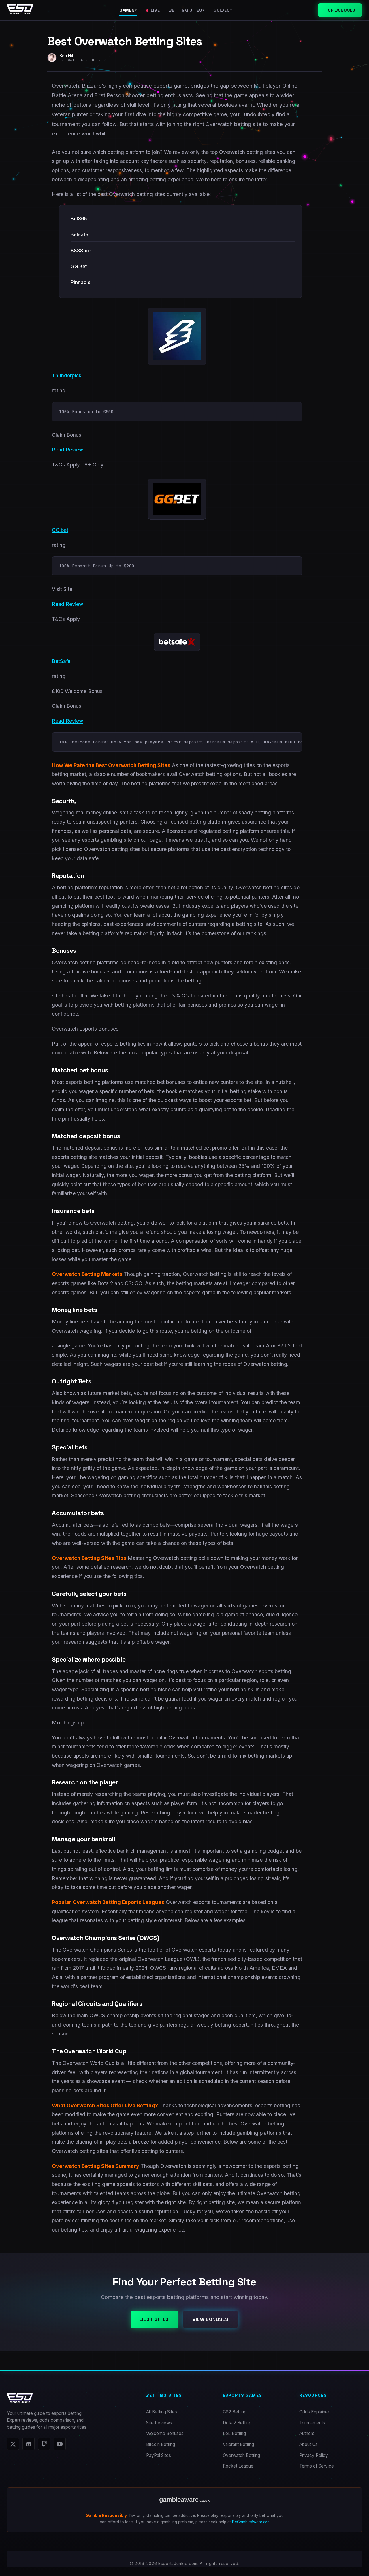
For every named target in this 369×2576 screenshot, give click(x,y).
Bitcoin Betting (161, 2444)
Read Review (67, 450)
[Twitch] (44, 2444)
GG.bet (60, 530)
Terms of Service (317, 2466)
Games (128, 10)
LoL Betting (234, 2433)
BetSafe (61, 661)
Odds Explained (315, 2412)
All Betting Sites (162, 2412)
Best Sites (155, 2319)
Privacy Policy (314, 2455)
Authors (307, 2433)
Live (155, 10)
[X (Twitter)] (13, 2444)
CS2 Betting (235, 2412)
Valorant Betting (238, 2444)
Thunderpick (67, 375)
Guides (223, 10)
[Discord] (29, 2444)
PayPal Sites (159, 2455)
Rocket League (238, 2466)
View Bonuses (210, 2319)
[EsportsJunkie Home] (20, 10)
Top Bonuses (340, 10)
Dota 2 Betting (237, 2423)
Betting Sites (187, 10)
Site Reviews (159, 2423)
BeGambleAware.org (251, 2522)
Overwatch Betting (241, 2455)
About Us (308, 2444)
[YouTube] (60, 2444)
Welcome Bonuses (165, 2433)
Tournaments (312, 2423)
